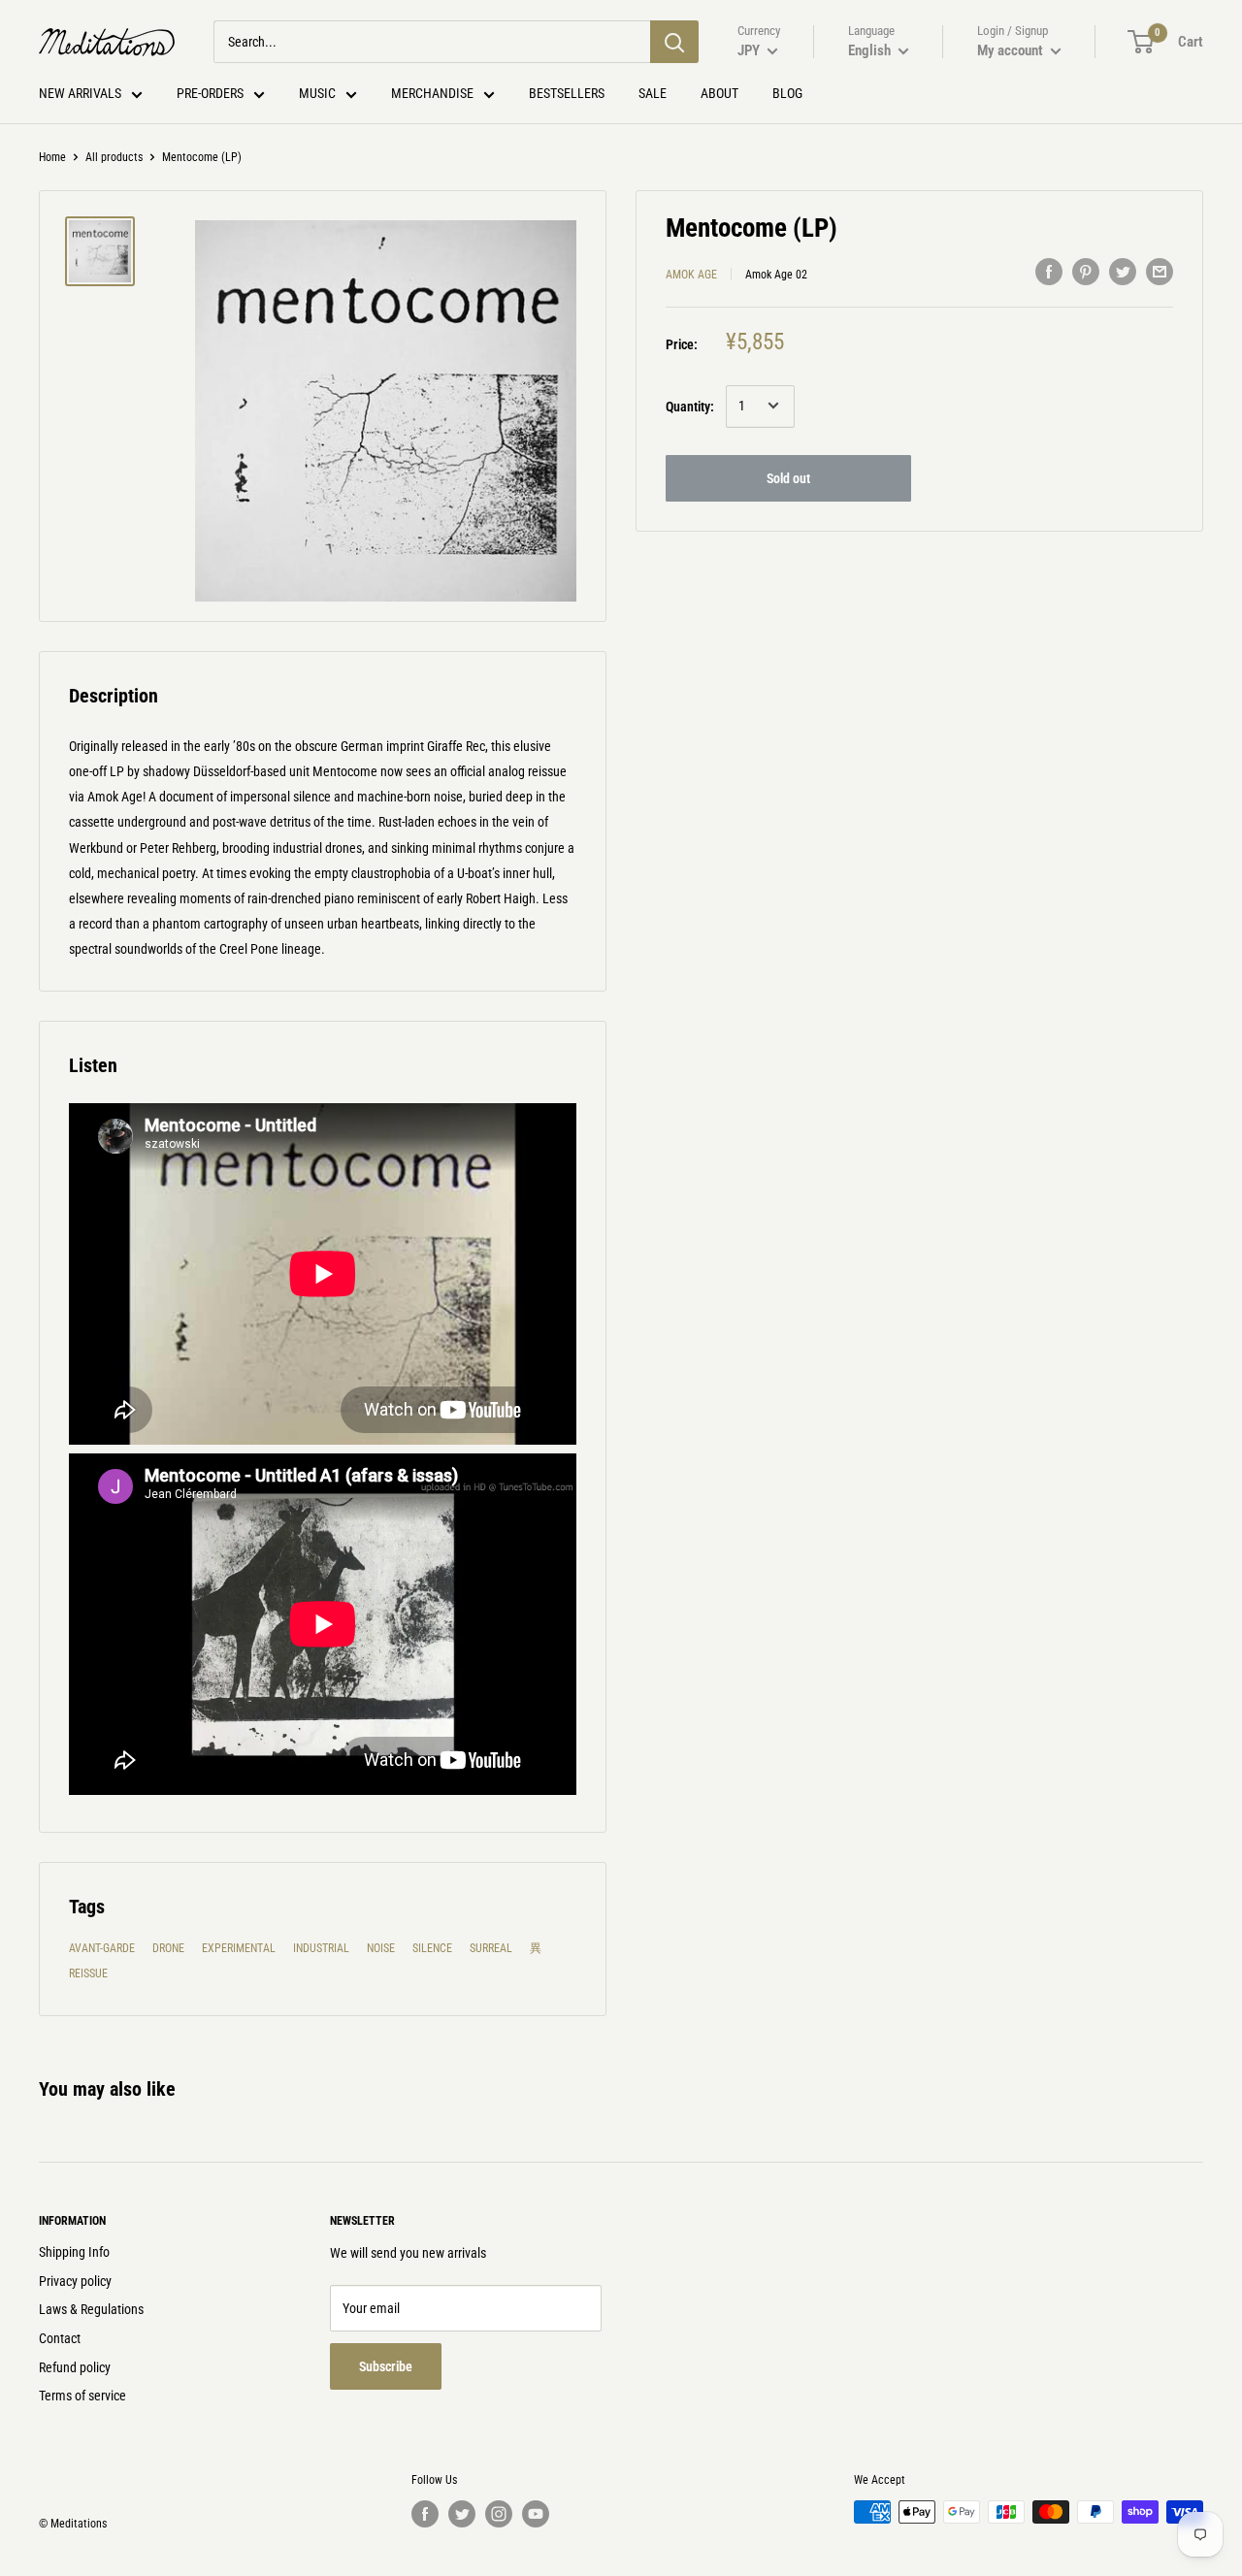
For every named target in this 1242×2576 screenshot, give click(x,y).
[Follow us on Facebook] (425, 2514)
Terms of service (82, 2396)
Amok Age (691, 275)
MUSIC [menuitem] (317, 93)
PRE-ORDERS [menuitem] (210, 93)
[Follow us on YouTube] (536, 2514)
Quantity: (690, 406)
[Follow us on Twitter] (462, 2514)
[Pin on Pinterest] (1086, 272)
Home (52, 157)
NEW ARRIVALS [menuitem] (80, 93)
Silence (432, 1948)
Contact (60, 2338)
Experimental (239, 1948)
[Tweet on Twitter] (1123, 272)
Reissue (88, 1973)
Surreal (491, 1948)
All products (114, 157)
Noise (381, 1948)
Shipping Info (74, 2252)
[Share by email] (1160, 272)
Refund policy (75, 2367)
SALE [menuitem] (653, 93)
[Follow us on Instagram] (499, 2514)
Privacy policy (75, 2281)
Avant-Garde (102, 1948)
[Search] (674, 42)
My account (1012, 50)
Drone (168, 1948)
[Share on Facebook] (1049, 272)
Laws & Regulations (91, 2309)
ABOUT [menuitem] (719, 93)
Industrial (321, 1948)
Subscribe (386, 2366)
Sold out (788, 477)
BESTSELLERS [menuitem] (567, 93)
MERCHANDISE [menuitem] (432, 93)
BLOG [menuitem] (787, 93)
